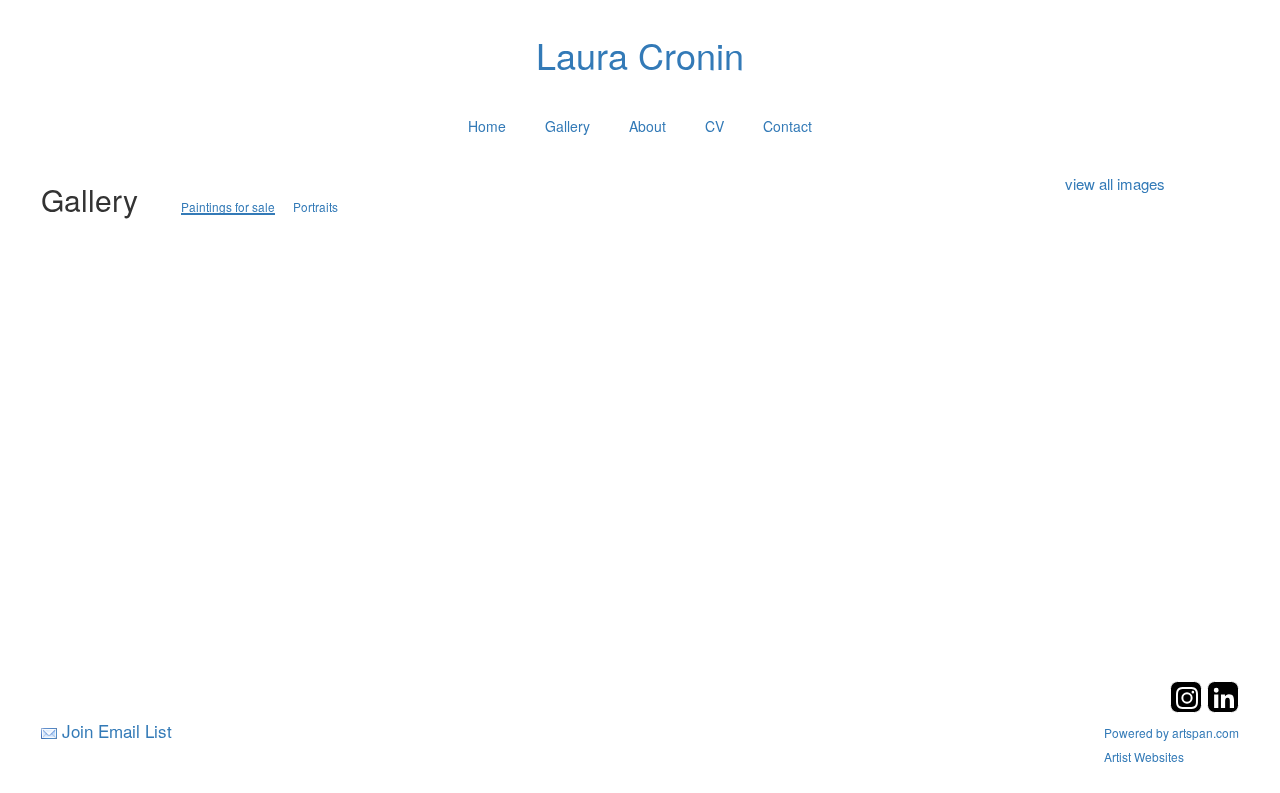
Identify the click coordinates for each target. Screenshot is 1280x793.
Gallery (567, 126)
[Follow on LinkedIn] (1223, 706)
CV (714, 126)
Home (487, 126)
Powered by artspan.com (1171, 732)
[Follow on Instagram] (1188, 706)
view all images (1115, 183)
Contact (787, 126)
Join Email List (117, 730)
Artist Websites (1144, 756)
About (647, 126)
